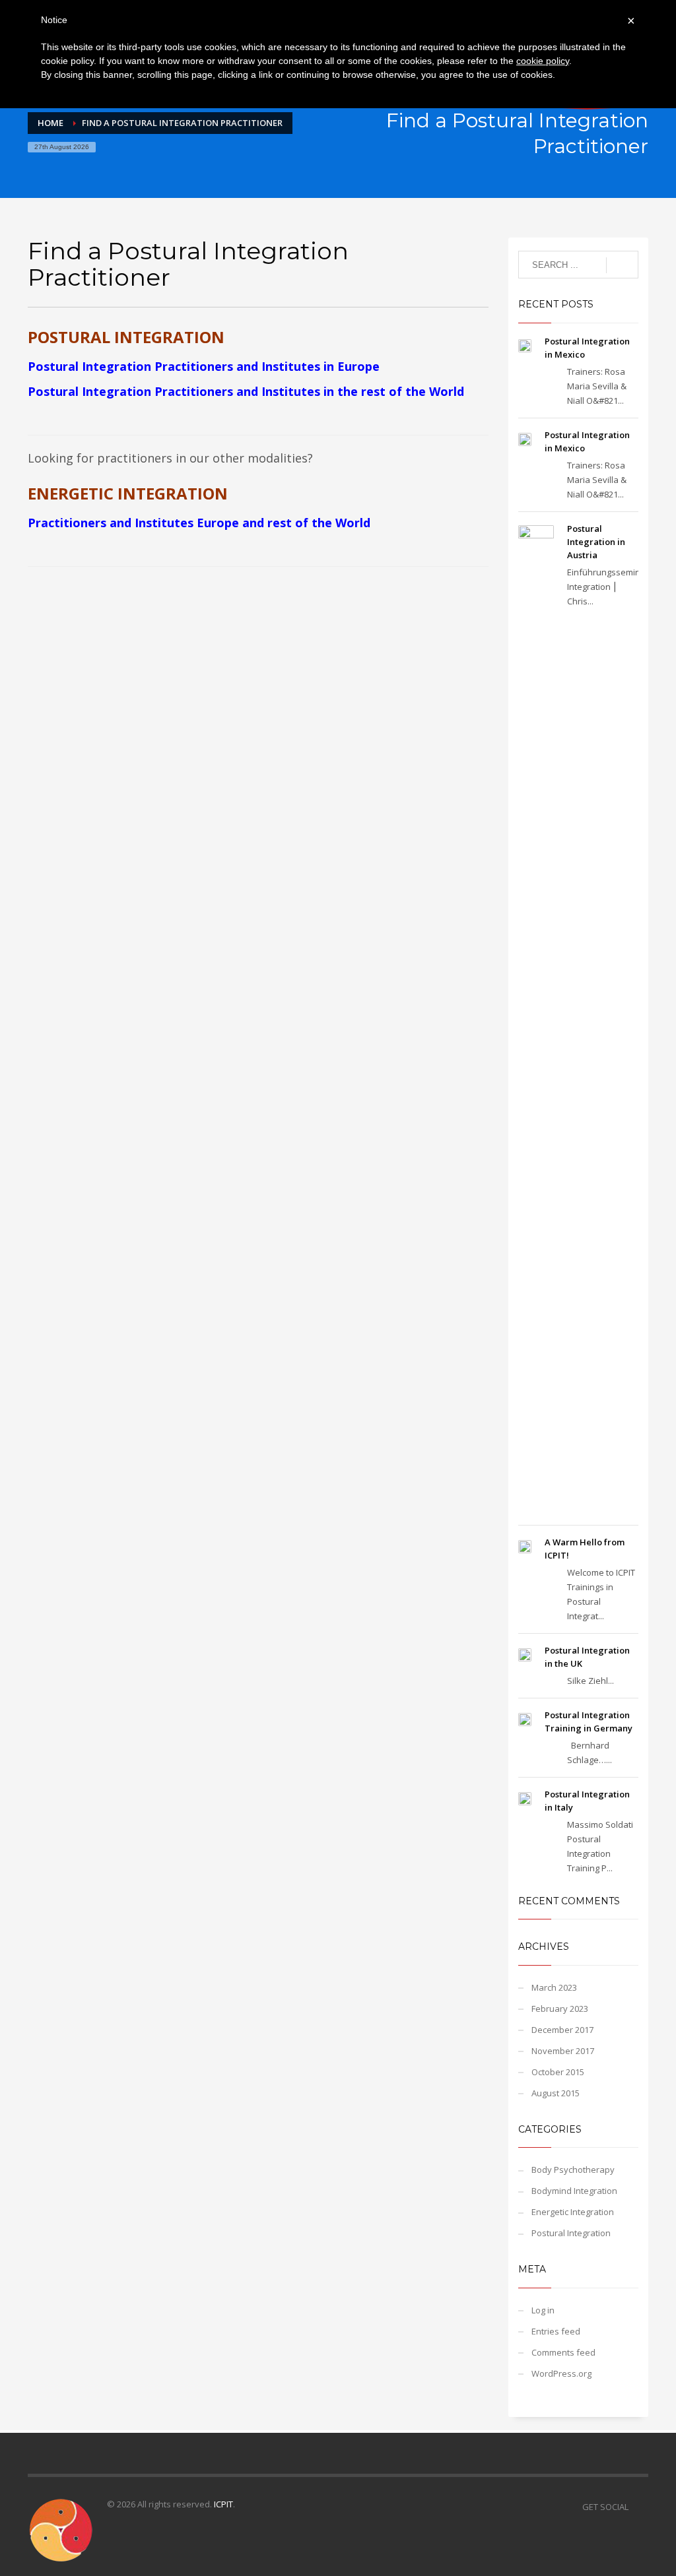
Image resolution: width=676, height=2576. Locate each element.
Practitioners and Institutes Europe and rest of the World (199, 523)
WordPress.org (561, 2373)
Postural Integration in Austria (596, 542)
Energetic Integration (573, 2212)
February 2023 (560, 2009)
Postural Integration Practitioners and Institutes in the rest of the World (246, 391)
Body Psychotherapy (573, 2170)
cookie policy (543, 61)
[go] (622, 265)
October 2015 (558, 2072)
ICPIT (223, 2504)
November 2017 (563, 2051)
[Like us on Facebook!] (638, 2507)
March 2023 (554, 1987)
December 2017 (562, 2030)
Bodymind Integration (574, 2191)
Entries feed (556, 2331)
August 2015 (556, 2093)
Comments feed (563, 2352)
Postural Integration (571, 2233)
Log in (543, 2310)
